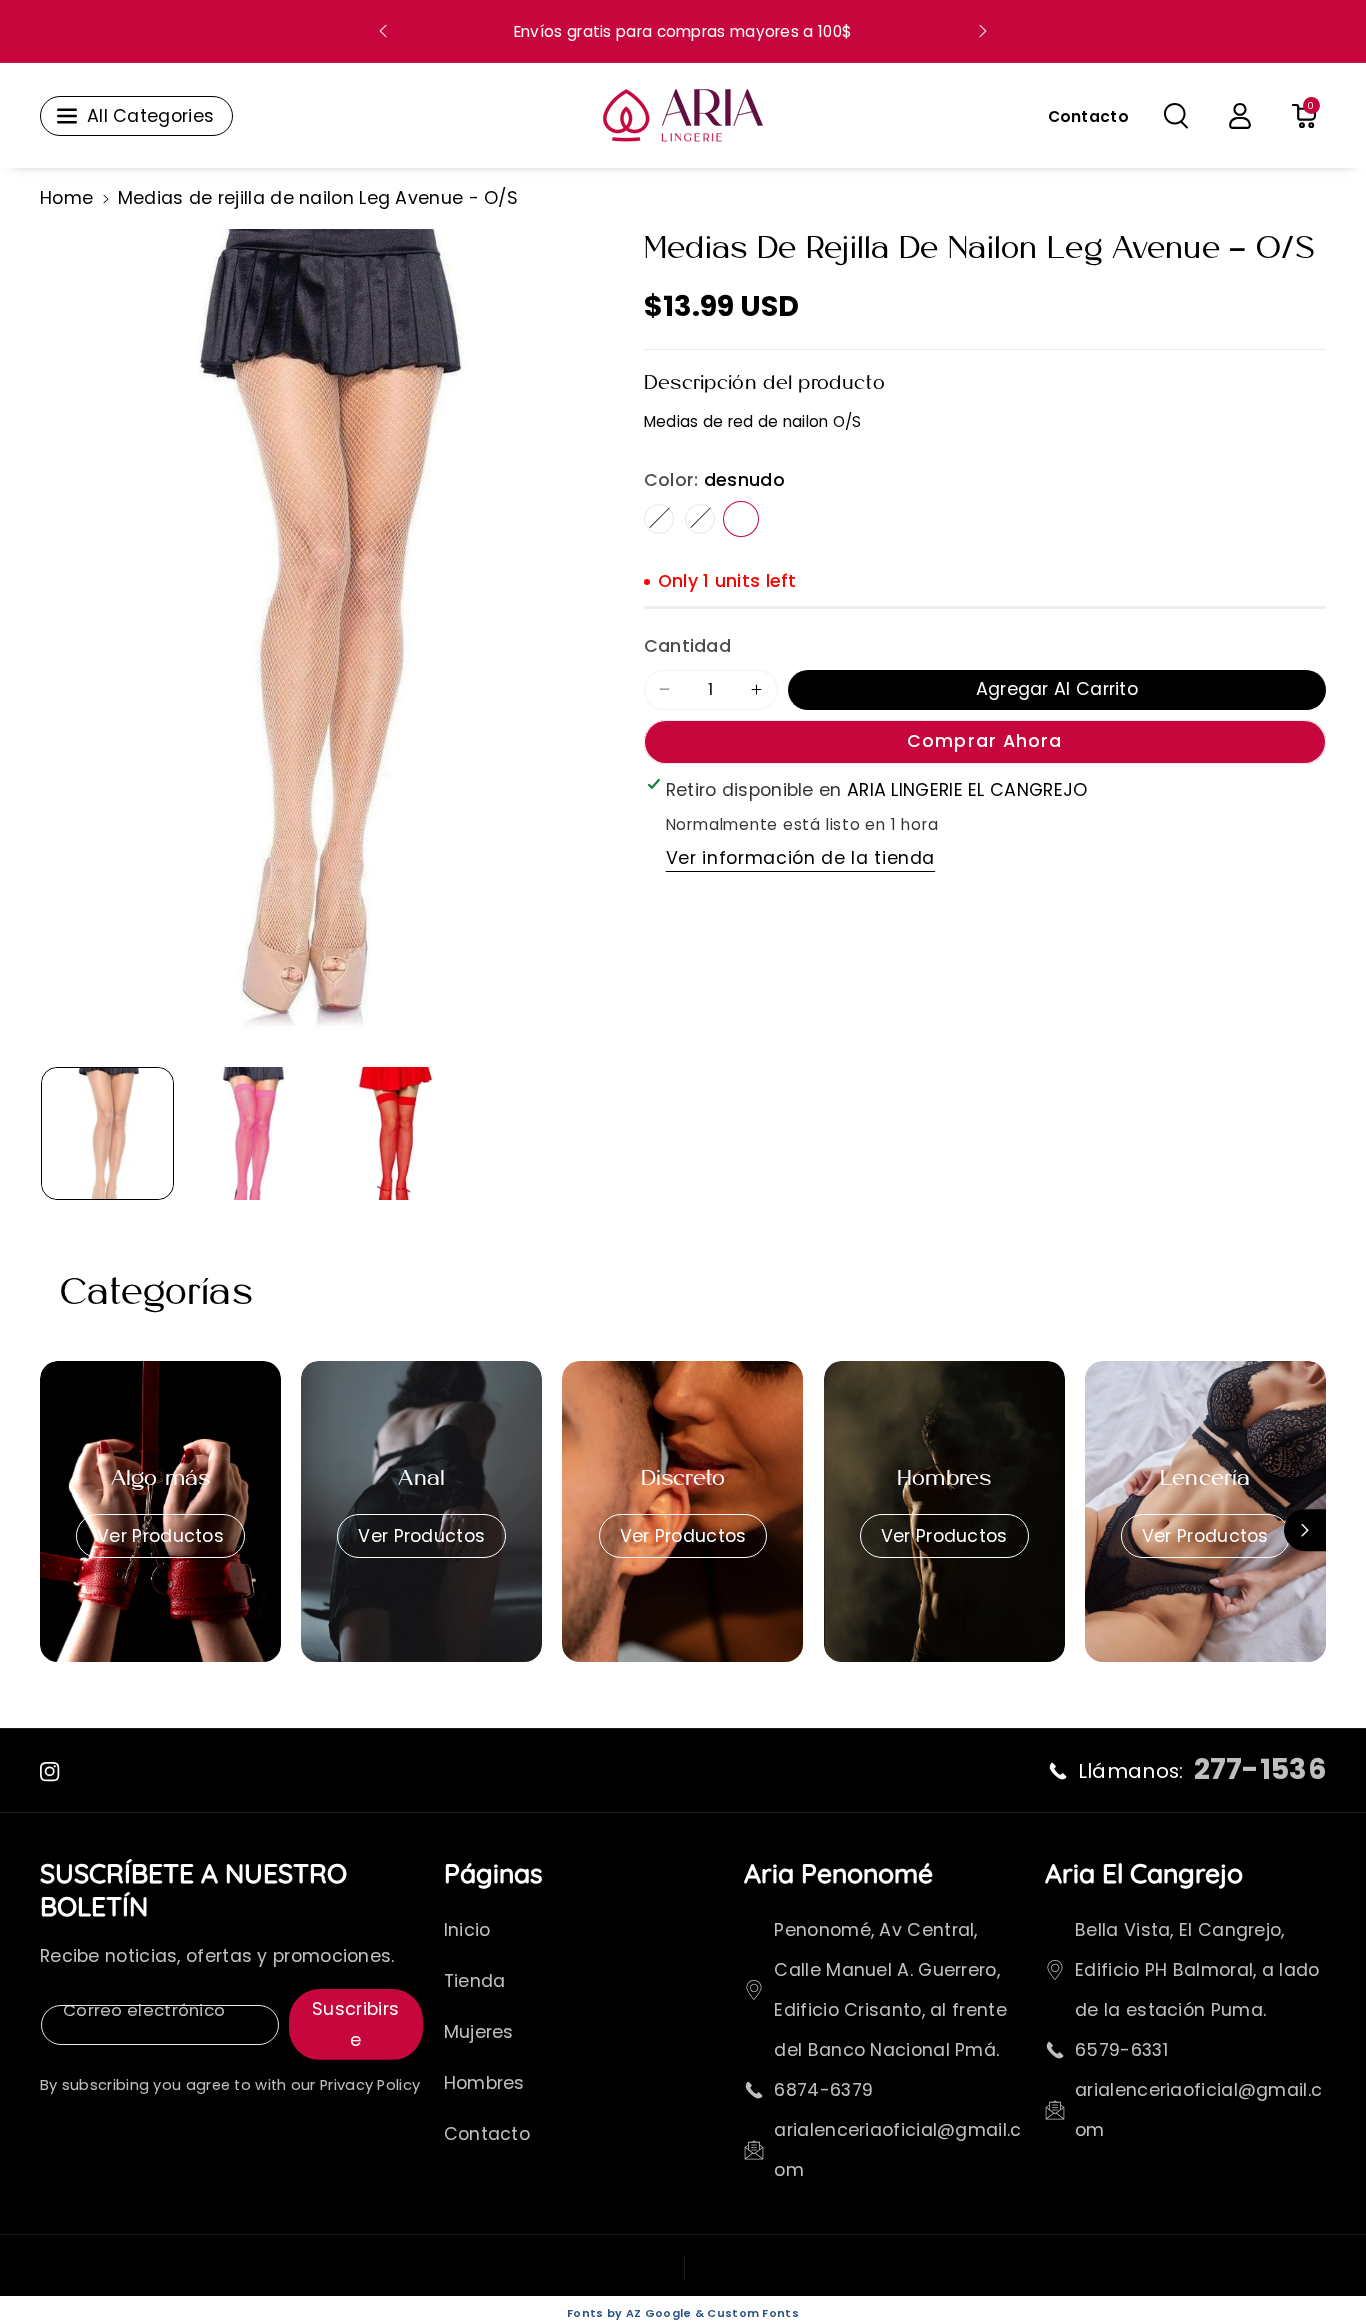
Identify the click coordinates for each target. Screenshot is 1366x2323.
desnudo (741, 518)
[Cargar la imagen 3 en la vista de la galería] (395, 1133)
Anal (421, 1480)
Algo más (161, 1480)
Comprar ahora (984, 740)
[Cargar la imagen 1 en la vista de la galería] (107, 1133)
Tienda (475, 1981)
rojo (700, 518)
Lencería (1205, 1480)
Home (66, 198)
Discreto (683, 1480)
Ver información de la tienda (800, 858)
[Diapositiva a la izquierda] (61, 1530)
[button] (1176, 116)
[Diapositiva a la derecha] (1305, 1530)
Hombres (944, 1480)
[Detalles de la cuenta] (1240, 116)
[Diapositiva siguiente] (983, 31)
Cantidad (687, 646)
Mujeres (479, 2032)
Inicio (467, 1930)
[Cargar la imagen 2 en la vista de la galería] (251, 1133)
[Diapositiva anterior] (384, 31)
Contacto (487, 2134)
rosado (659, 518)
